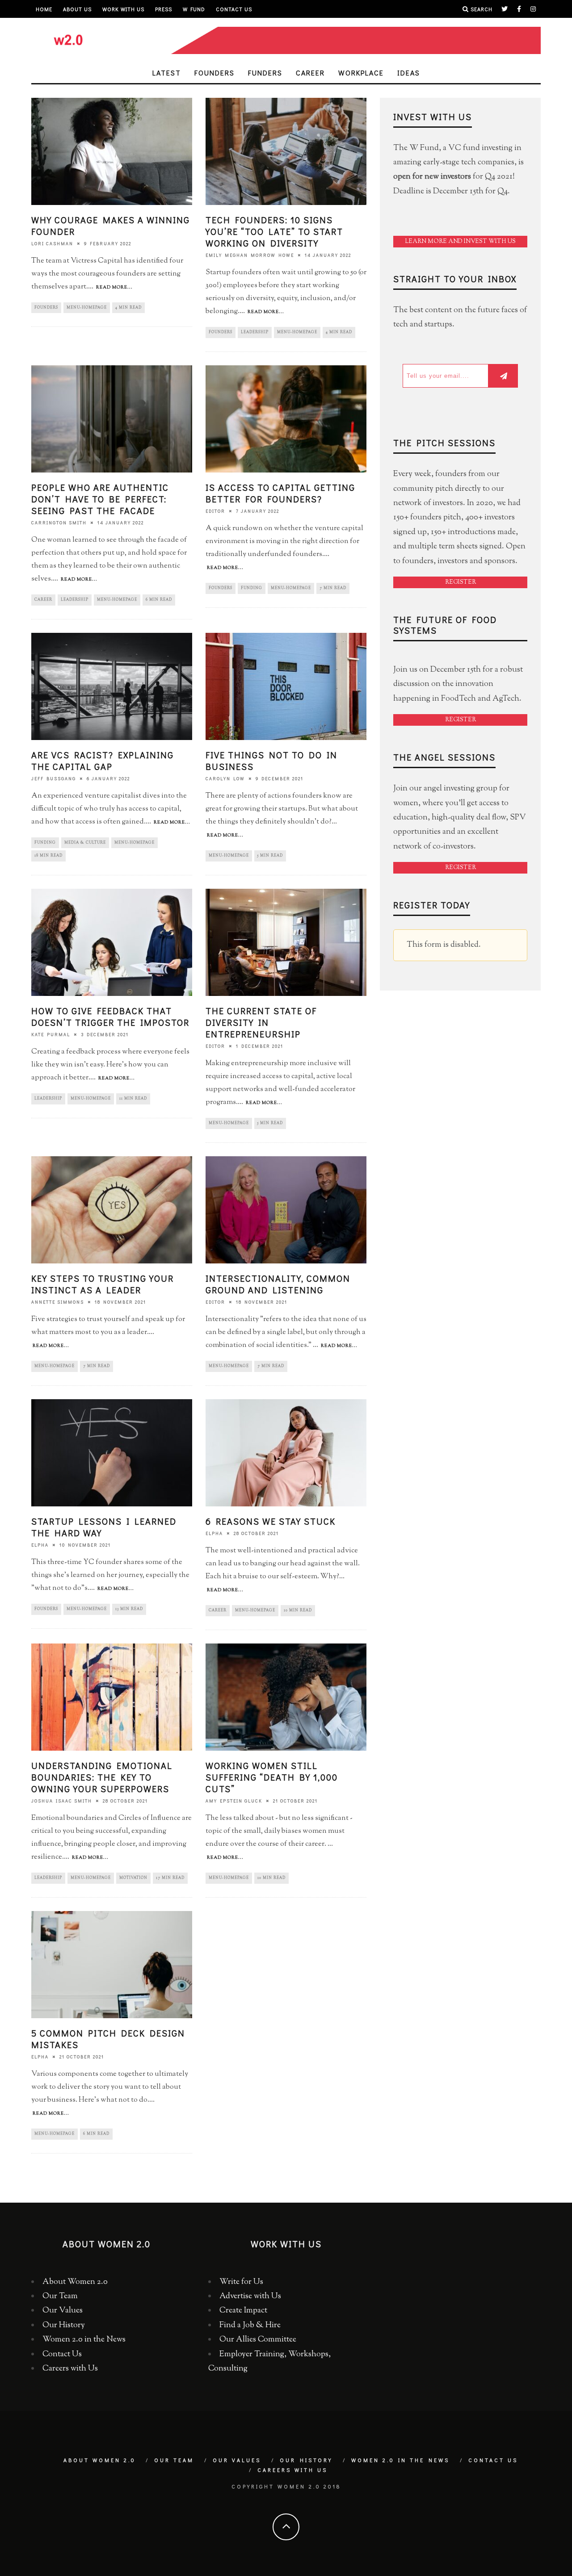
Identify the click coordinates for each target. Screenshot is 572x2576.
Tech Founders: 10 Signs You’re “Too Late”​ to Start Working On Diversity (274, 231)
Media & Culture (85, 843)
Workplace (361, 73)
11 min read (133, 1099)
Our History (64, 2325)
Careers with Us (70, 2369)
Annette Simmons (58, 1302)
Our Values (63, 2311)
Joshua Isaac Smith (62, 1801)
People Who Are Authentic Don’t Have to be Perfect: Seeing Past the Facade (100, 499)
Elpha (40, 1545)
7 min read (333, 588)
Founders (214, 73)
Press (164, 9)
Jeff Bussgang (54, 779)
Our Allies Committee (258, 2340)
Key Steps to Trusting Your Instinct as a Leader (103, 1284)
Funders (265, 73)
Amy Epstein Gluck (234, 1801)
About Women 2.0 (75, 2282)
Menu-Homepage (87, 308)
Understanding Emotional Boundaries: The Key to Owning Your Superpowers (102, 1777)
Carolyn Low (225, 779)
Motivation (133, 1878)
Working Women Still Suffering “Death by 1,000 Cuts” (272, 1777)
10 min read (298, 1610)
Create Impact (243, 2311)
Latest (167, 73)
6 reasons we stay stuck (271, 1521)
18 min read (48, 856)
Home (44, 9)
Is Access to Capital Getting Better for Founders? (280, 493)
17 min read (170, 1878)
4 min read (128, 308)
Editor (215, 511)
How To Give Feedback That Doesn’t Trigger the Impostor (110, 1016)
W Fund (194, 9)
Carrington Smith (59, 523)
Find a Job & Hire (250, 2325)
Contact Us (234, 9)
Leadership (255, 332)
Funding (252, 588)
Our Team (60, 2296)
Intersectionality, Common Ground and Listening (278, 1284)
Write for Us (241, 2282)
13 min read (129, 1609)
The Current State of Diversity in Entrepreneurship (261, 1022)
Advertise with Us (250, 2296)
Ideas (409, 73)
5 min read (270, 856)
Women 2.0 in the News (84, 2340)
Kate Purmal (51, 1035)
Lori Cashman (52, 244)
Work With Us (123, 9)
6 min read (159, 600)
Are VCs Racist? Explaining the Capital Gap (103, 761)
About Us (77, 9)
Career (310, 73)
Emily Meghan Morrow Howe (250, 255)
